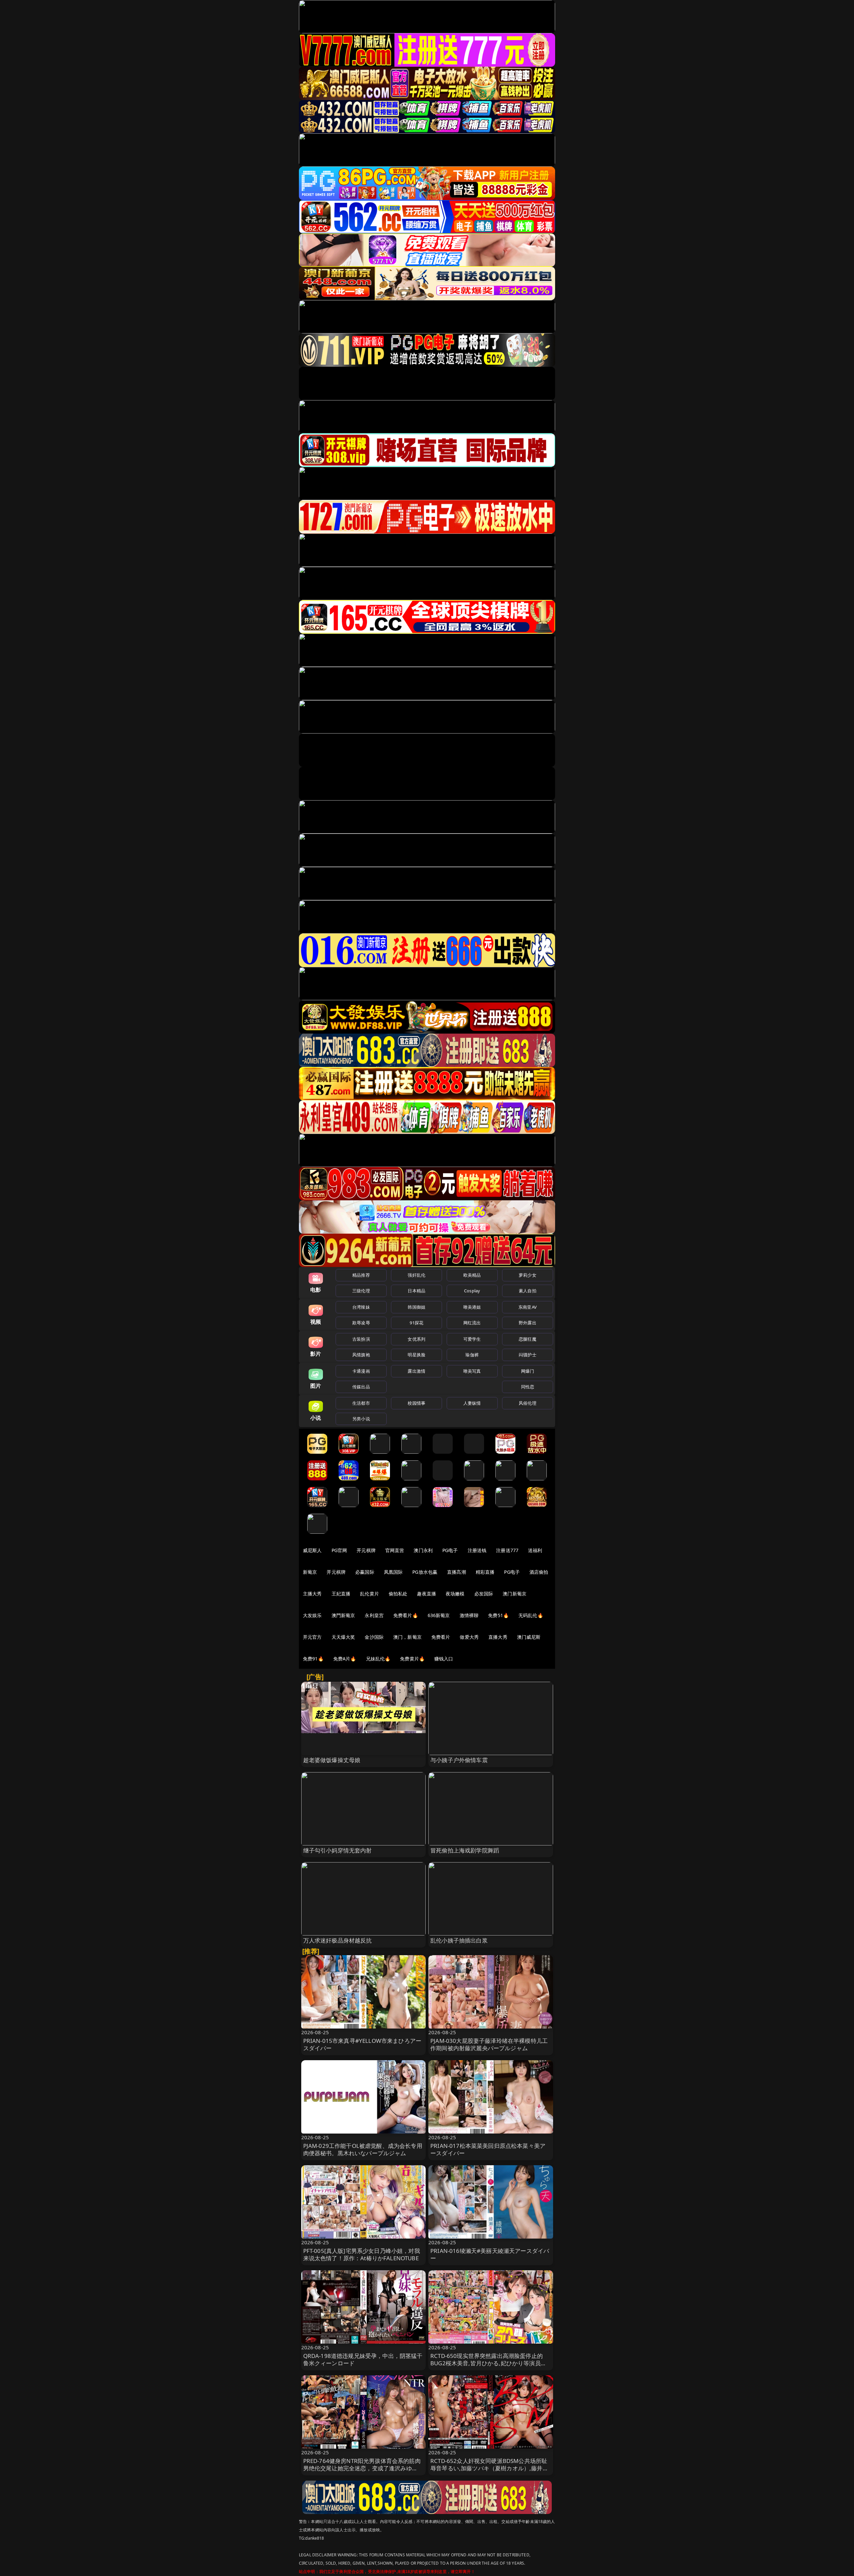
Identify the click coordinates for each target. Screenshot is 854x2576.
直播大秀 (498, 1637)
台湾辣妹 (361, 1307)
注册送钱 (477, 1550)
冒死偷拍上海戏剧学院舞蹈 (465, 1850)
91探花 (416, 1323)
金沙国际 (374, 1637)
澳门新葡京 (515, 1594)
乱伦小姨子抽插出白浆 (459, 1940)
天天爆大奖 (343, 1637)
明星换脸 (416, 1355)
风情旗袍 (361, 1355)
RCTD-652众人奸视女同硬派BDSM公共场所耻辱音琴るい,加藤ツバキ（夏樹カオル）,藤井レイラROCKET (489, 2468)
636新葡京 (439, 1615)
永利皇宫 (374, 1615)
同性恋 (528, 1387)
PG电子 (450, 1550)
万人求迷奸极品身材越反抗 (338, 1940)
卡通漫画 (361, 1371)
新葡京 (310, 1572)
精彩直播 (485, 1572)
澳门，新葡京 (407, 1637)
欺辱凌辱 (361, 1323)
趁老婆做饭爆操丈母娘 (332, 1760)
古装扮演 (361, 1339)
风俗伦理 (528, 1403)
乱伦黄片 (369, 1594)
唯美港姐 (472, 1307)
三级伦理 (361, 1291)
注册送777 (507, 1550)
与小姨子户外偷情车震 (459, 1760)
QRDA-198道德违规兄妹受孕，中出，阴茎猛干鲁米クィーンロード (363, 2359)
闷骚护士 (528, 1355)
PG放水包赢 (425, 1572)
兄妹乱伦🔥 (378, 1659)
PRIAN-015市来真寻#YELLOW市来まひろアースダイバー (362, 2044)
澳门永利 (423, 1550)
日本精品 (416, 1291)
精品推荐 (361, 1275)
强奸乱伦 (416, 1275)
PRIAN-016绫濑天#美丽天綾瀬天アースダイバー (490, 2254)
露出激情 (416, 1371)
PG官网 (339, 1550)
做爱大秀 (469, 1637)
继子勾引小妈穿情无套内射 (338, 1850)
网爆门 (528, 1371)
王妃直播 (341, 1594)
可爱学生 (472, 1339)
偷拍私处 (398, 1594)
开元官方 (312, 1637)
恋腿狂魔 (528, 1339)
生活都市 (361, 1403)
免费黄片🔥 (412, 1659)
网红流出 (472, 1323)
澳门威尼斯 (529, 1637)
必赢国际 (365, 1572)
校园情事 (416, 1403)
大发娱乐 (312, 1615)
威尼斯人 (312, 1550)
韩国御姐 (416, 1307)
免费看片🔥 (406, 1615)
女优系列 (416, 1339)
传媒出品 (361, 1387)
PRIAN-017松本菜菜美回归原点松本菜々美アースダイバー (488, 2149)
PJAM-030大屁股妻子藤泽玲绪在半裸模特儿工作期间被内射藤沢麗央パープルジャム (489, 2044)
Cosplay (472, 1291)
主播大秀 (312, 1594)
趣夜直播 (426, 1594)
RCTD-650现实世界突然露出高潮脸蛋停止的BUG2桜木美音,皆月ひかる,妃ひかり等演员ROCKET (487, 2363)
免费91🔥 (313, 1659)
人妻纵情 (472, 1403)
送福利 (535, 1550)
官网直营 (395, 1550)
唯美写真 (472, 1371)
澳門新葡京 (343, 1615)
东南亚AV (528, 1307)
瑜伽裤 (472, 1355)
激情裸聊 (469, 1615)
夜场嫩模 (455, 1594)
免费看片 (441, 1637)
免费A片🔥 (345, 1659)
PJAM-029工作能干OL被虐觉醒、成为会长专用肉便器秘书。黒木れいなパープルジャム (363, 2149)
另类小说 (361, 1419)
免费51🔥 (498, 1615)
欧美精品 (472, 1275)
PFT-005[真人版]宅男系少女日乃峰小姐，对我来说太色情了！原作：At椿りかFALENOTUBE (362, 2254)
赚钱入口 (444, 1659)
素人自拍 (528, 1291)
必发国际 (484, 1594)
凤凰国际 (393, 1572)
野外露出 (528, 1323)
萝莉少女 (528, 1275)
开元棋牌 (366, 1550)
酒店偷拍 (539, 1572)
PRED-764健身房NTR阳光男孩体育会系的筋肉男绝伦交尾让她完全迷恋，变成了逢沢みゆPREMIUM (362, 2468)
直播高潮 (457, 1572)
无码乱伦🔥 (531, 1615)
